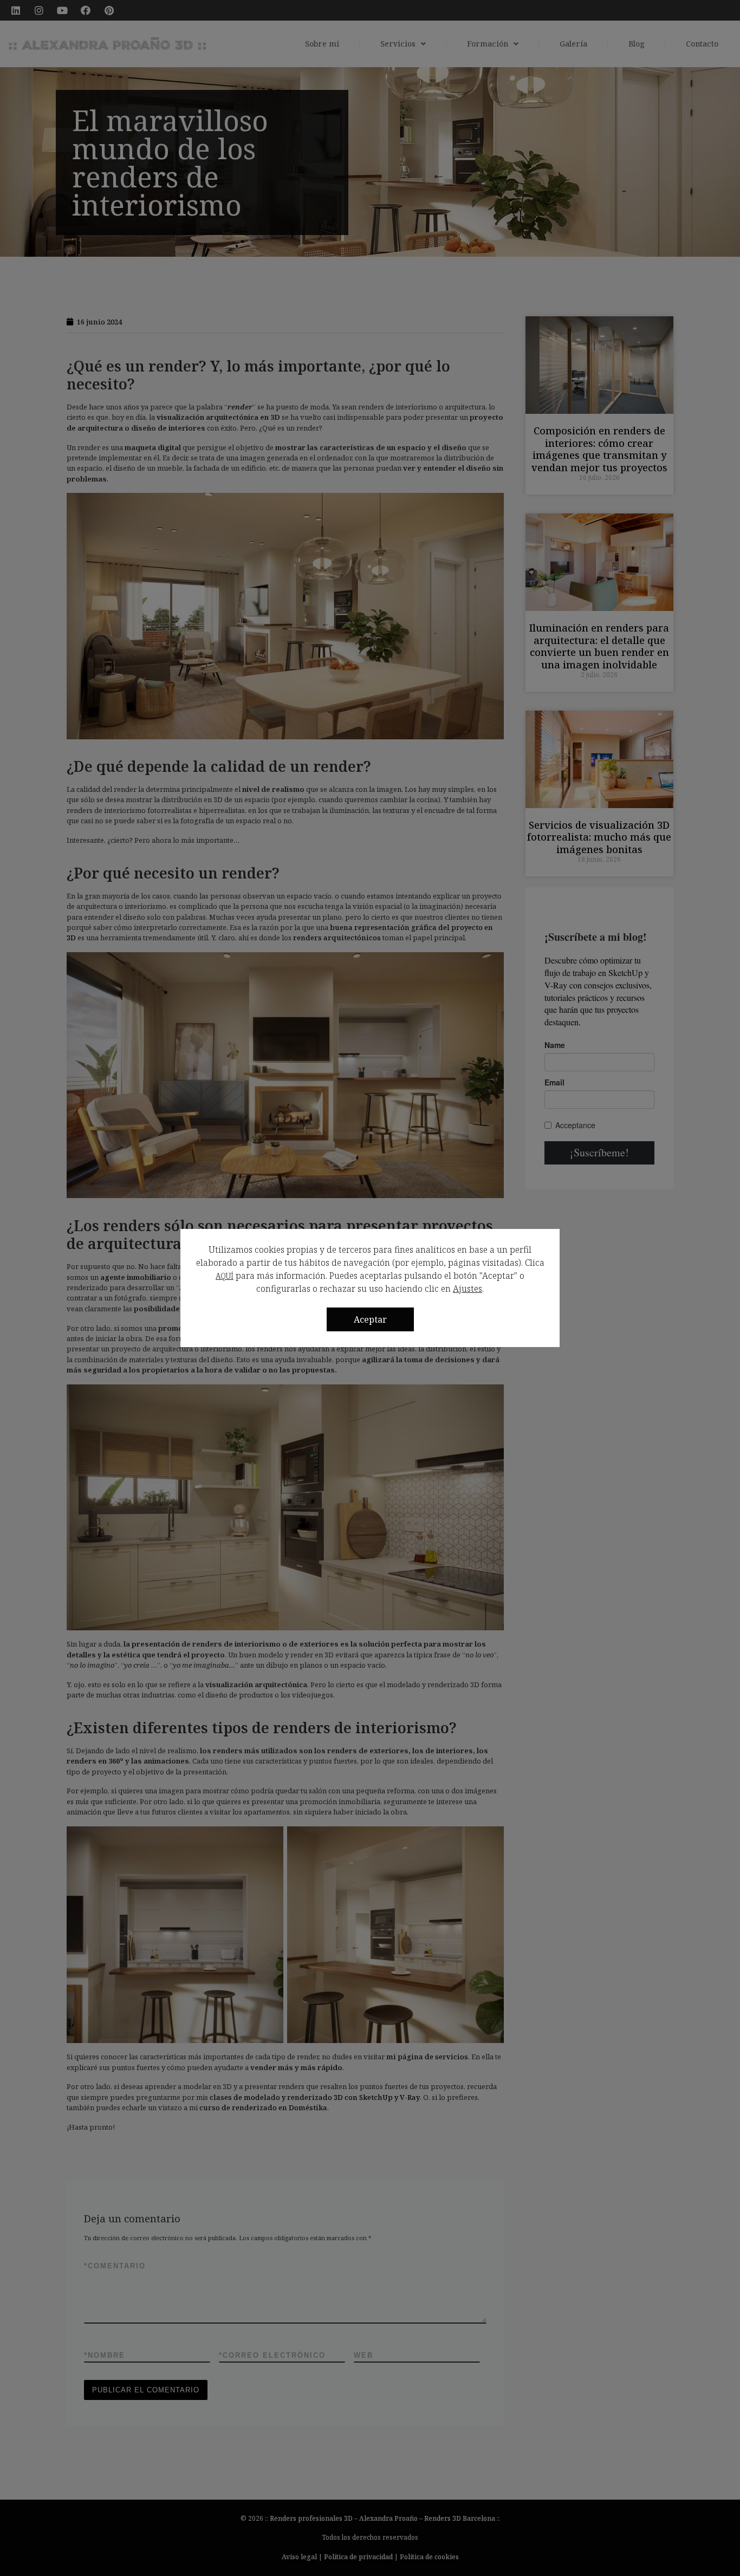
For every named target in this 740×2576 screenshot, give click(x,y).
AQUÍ (225, 1276)
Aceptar (370, 1319)
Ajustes (468, 1289)
